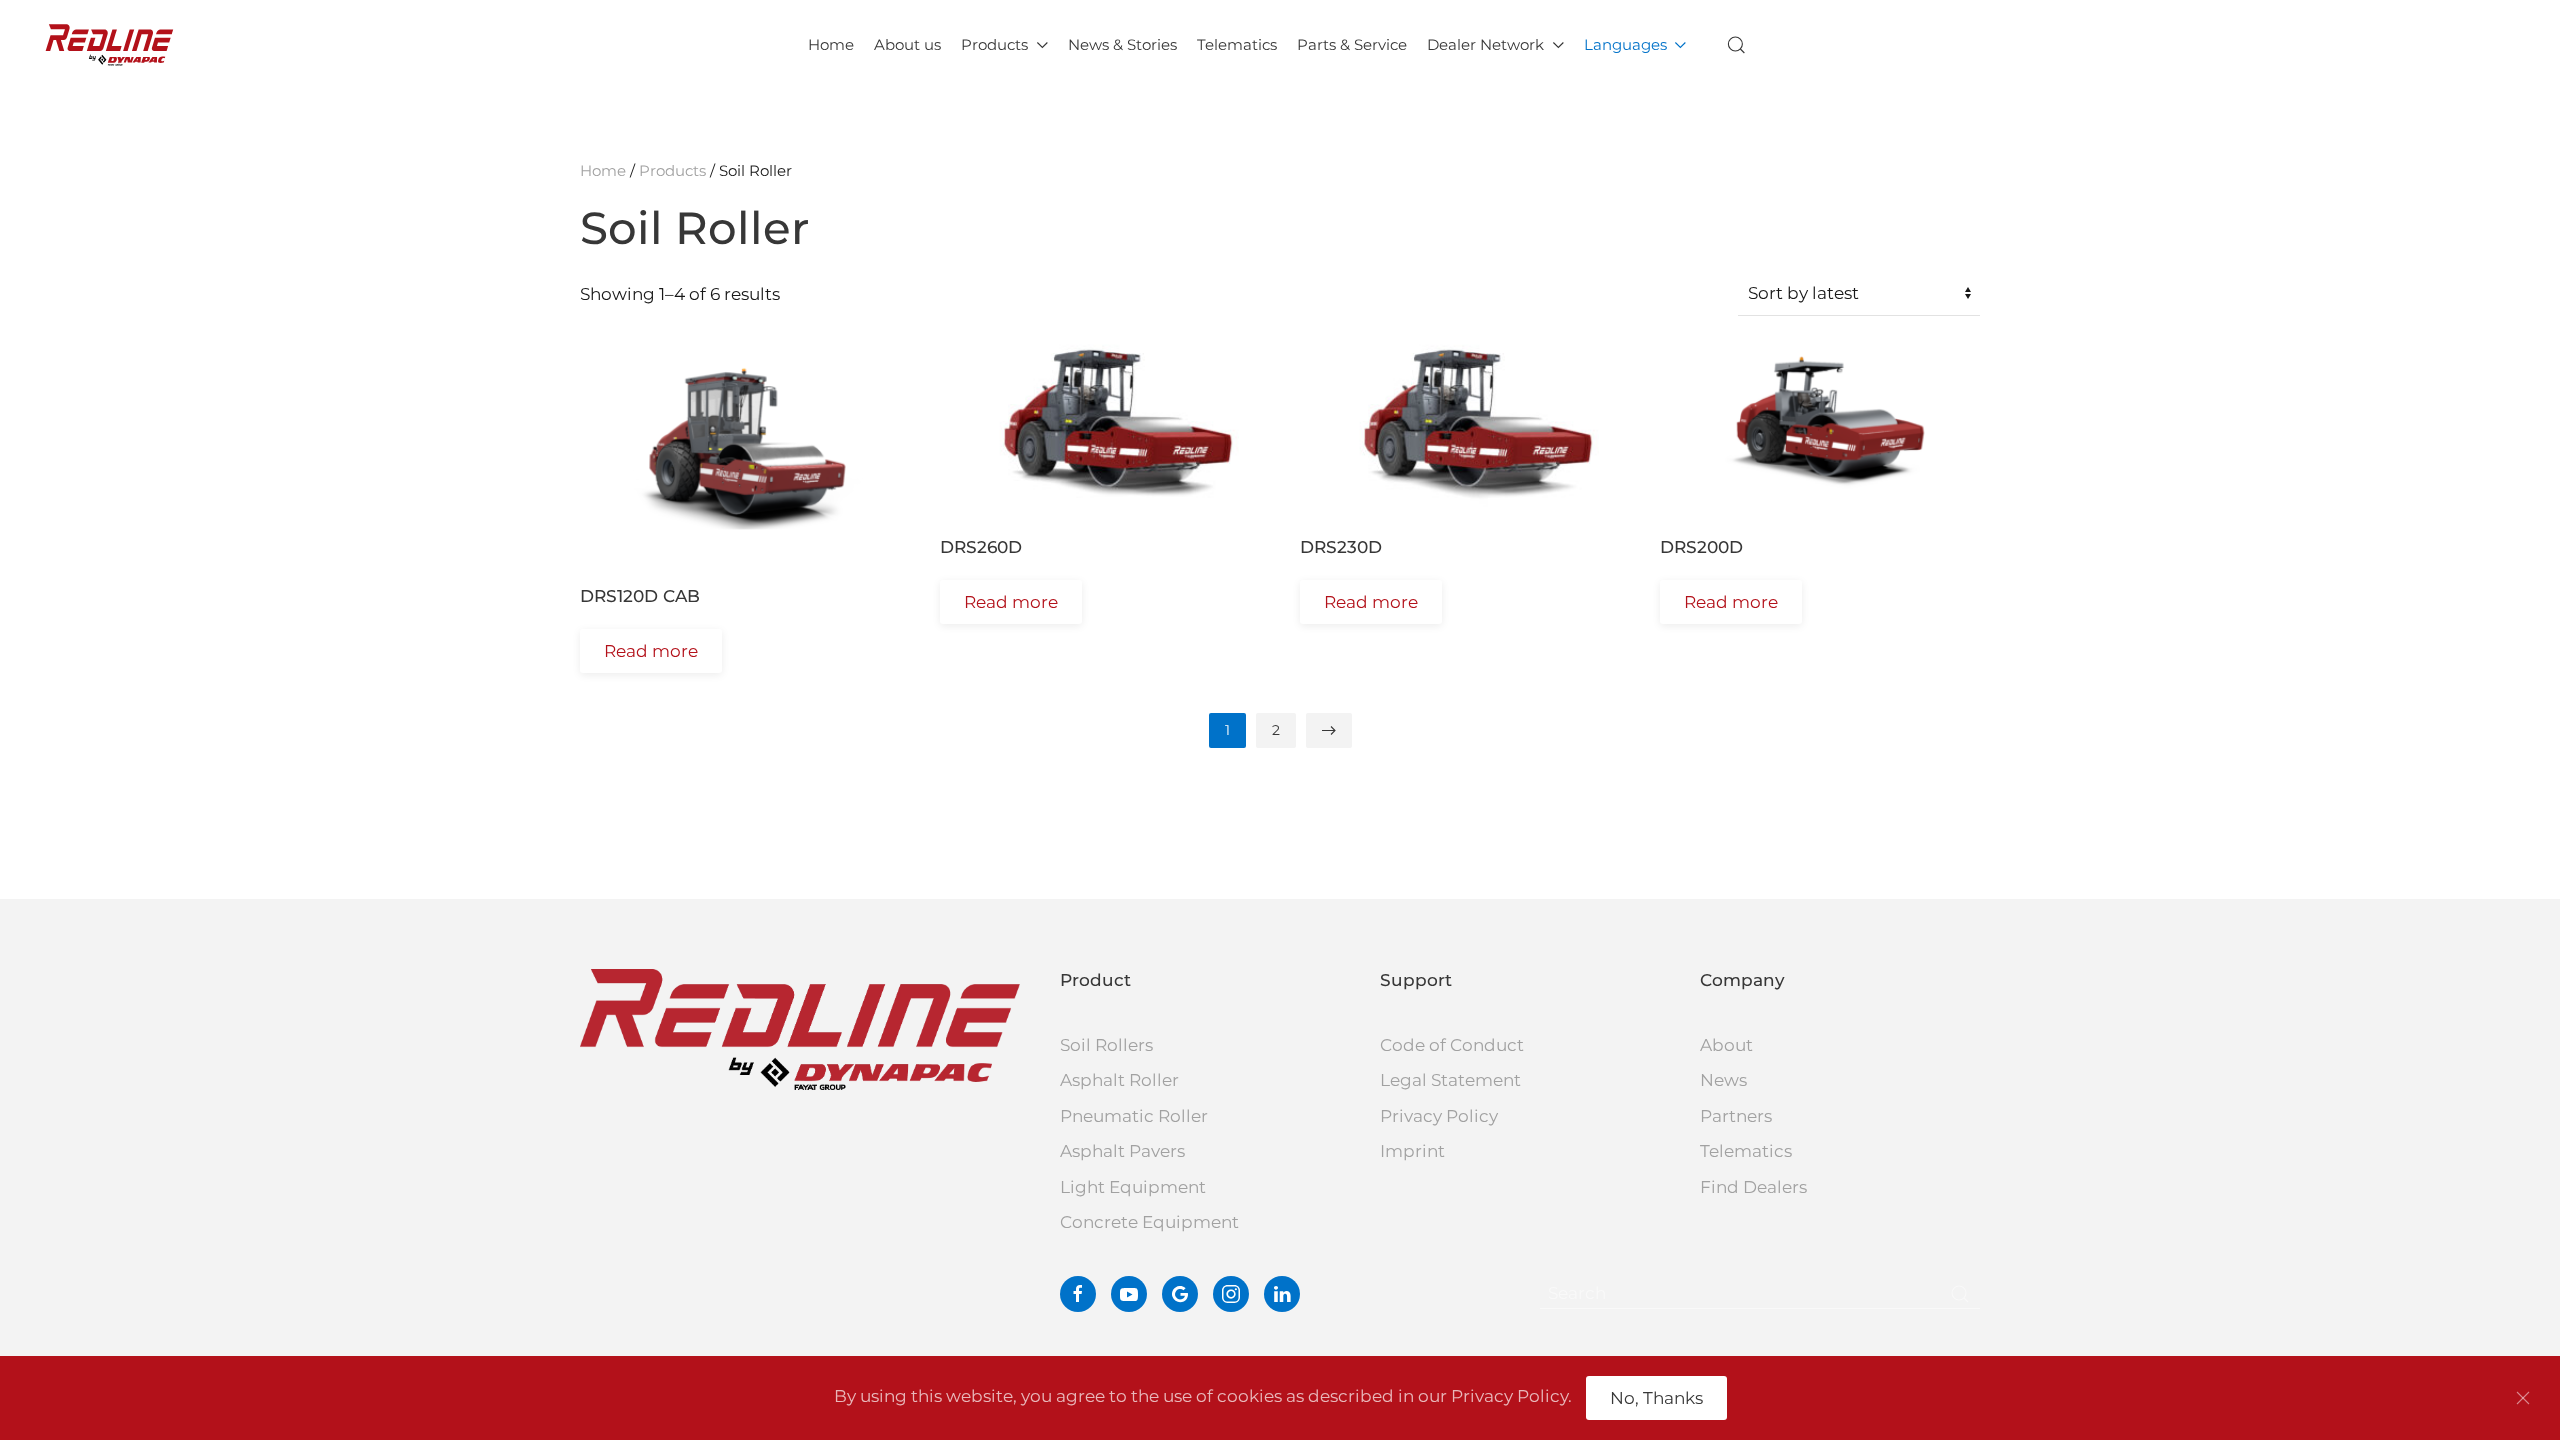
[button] (1737, 45)
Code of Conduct (1452, 1045)
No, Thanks (1656, 1398)
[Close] (2523, 1398)
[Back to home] (109, 45)
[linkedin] (1282, 1294)
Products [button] (994, 44)
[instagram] (1231, 1294)
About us (907, 44)
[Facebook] (1078, 1294)
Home (831, 44)
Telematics (1237, 44)
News (1723, 1080)
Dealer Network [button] (1485, 44)
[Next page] (1329, 730)
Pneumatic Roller (1134, 1116)
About (1726, 1045)
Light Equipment (1133, 1187)
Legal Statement (1450, 1080)
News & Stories (1122, 44)
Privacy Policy (1439, 1116)
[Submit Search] (1960, 1294)
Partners (1736, 1116)
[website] (1180, 1294)
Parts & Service (1352, 44)
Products (672, 170)
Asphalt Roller (1119, 1080)
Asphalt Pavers (1122, 1151)
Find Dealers (1753, 1187)
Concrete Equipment (1149, 1222)
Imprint (1412, 1151)
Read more (651, 651)
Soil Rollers (1106, 1045)
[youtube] (1129, 1294)
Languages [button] (1625, 44)
